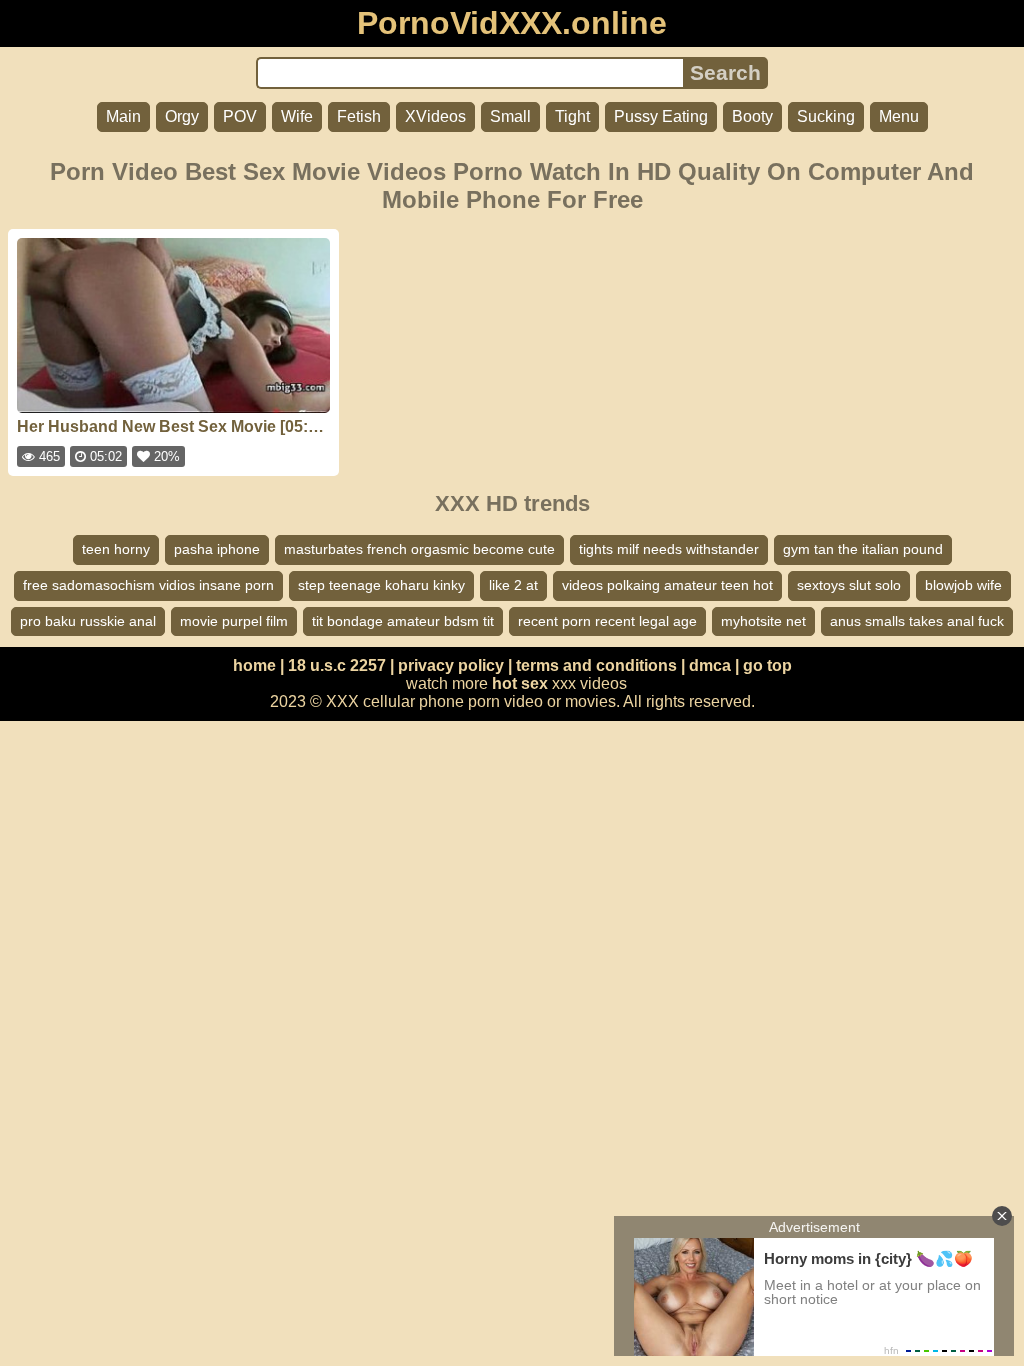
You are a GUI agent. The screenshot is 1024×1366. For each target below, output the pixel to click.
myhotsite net (763, 621)
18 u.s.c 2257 (337, 665)
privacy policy (451, 665)
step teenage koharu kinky (381, 585)
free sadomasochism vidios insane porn (148, 585)
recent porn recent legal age (607, 621)
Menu (899, 116)
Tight (572, 116)
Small (510, 116)
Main (123, 116)
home (254, 665)
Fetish (359, 116)
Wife (297, 116)
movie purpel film (234, 621)
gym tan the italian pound (863, 549)
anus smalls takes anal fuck (917, 621)
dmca (710, 665)
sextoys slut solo (849, 585)
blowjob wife (963, 585)
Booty (752, 116)
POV (240, 116)
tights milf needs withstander (669, 549)
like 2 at (513, 585)
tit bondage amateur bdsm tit (403, 621)
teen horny (116, 549)
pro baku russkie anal (88, 621)
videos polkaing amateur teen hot (667, 585)
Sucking (826, 116)
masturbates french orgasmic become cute (419, 549)
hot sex (520, 683)
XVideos (435, 116)
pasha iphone (217, 549)
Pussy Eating (661, 116)
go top (767, 665)
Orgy (182, 116)
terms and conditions (596, 665)
